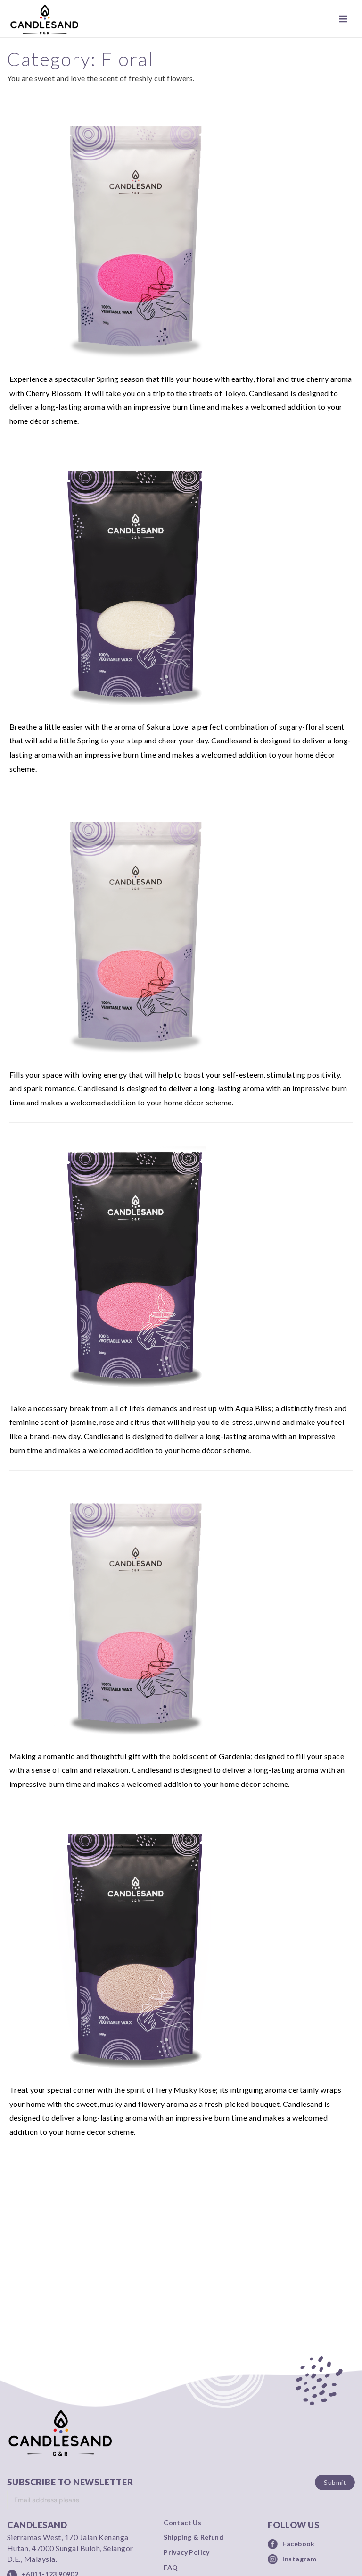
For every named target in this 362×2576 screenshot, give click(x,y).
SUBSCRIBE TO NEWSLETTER (70, 2482)
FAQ (171, 2568)
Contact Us (182, 2523)
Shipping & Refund (193, 2537)
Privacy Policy (186, 2552)
